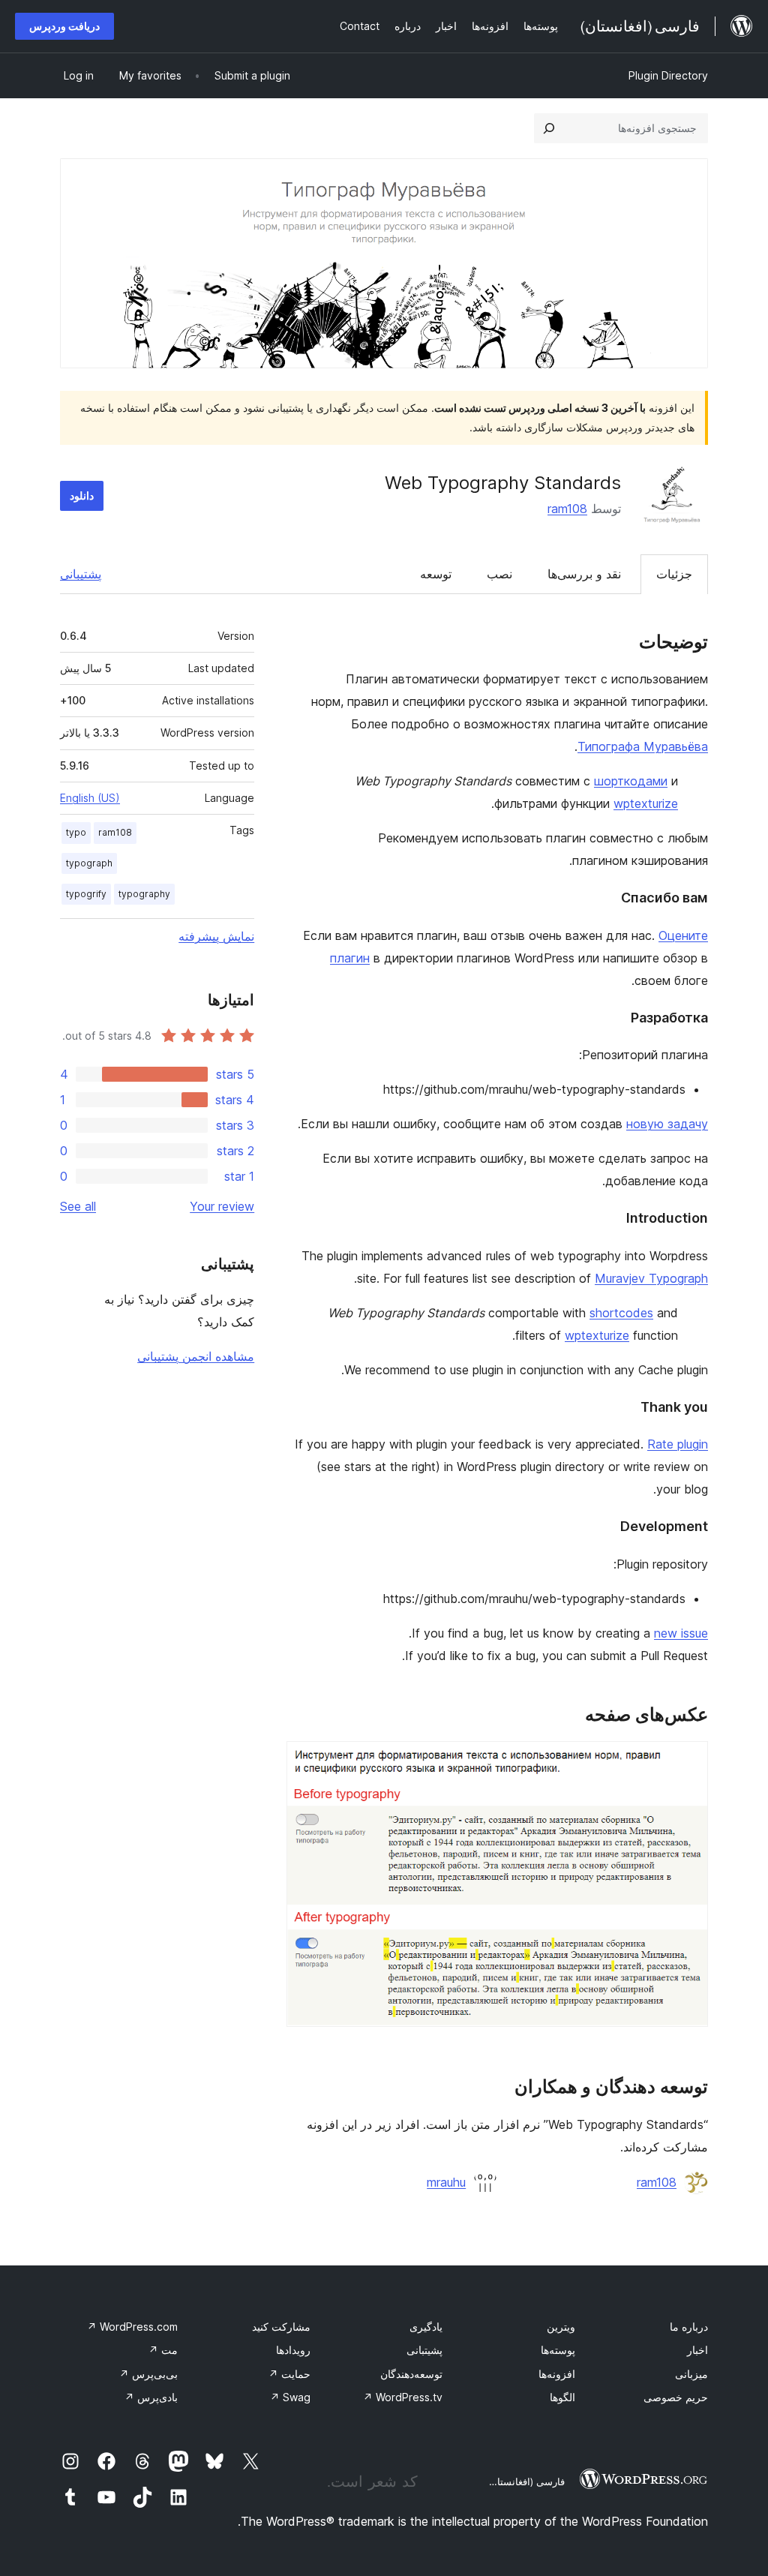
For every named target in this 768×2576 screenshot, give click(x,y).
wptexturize (646, 803)
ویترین (561, 2327)
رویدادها (293, 2350)
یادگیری (426, 2327)
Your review (222, 1206)
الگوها (562, 2397)
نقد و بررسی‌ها (584, 574)
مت (163, 2350)
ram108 (567, 509)
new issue (681, 1633)
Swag (290, 2397)
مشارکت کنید (281, 2327)
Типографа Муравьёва (643, 746)
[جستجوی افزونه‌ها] (549, 128)
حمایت (289, 2374)
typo (76, 832)
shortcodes (621, 1313)
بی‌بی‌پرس (148, 2374)
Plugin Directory (668, 75)
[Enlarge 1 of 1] (688, 1761)
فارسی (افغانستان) (525, 2481)
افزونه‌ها (557, 2374)
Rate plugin (678, 1444)
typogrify (86, 894)
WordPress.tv (403, 2397)
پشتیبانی (81, 574)
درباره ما (689, 2327)
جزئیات (674, 574)
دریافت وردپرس (64, 26)
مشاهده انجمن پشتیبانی (196, 1356)
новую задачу (667, 1124)
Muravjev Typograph (651, 1278)
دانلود (82, 495)
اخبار (697, 2350)
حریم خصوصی (676, 2397)
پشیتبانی (424, 2350)
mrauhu (446, 2182)
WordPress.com (132, 2327)
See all (78, 1206)
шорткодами (631, 781)
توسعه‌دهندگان (411, 2374)
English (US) (90, 798)
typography (144, 894)
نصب (499, 574)
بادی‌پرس (151, 2397)
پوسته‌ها (558, 2350)
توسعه (436, 574)
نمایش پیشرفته (216, 936)
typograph (89, 863)
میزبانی (691, 2374)
